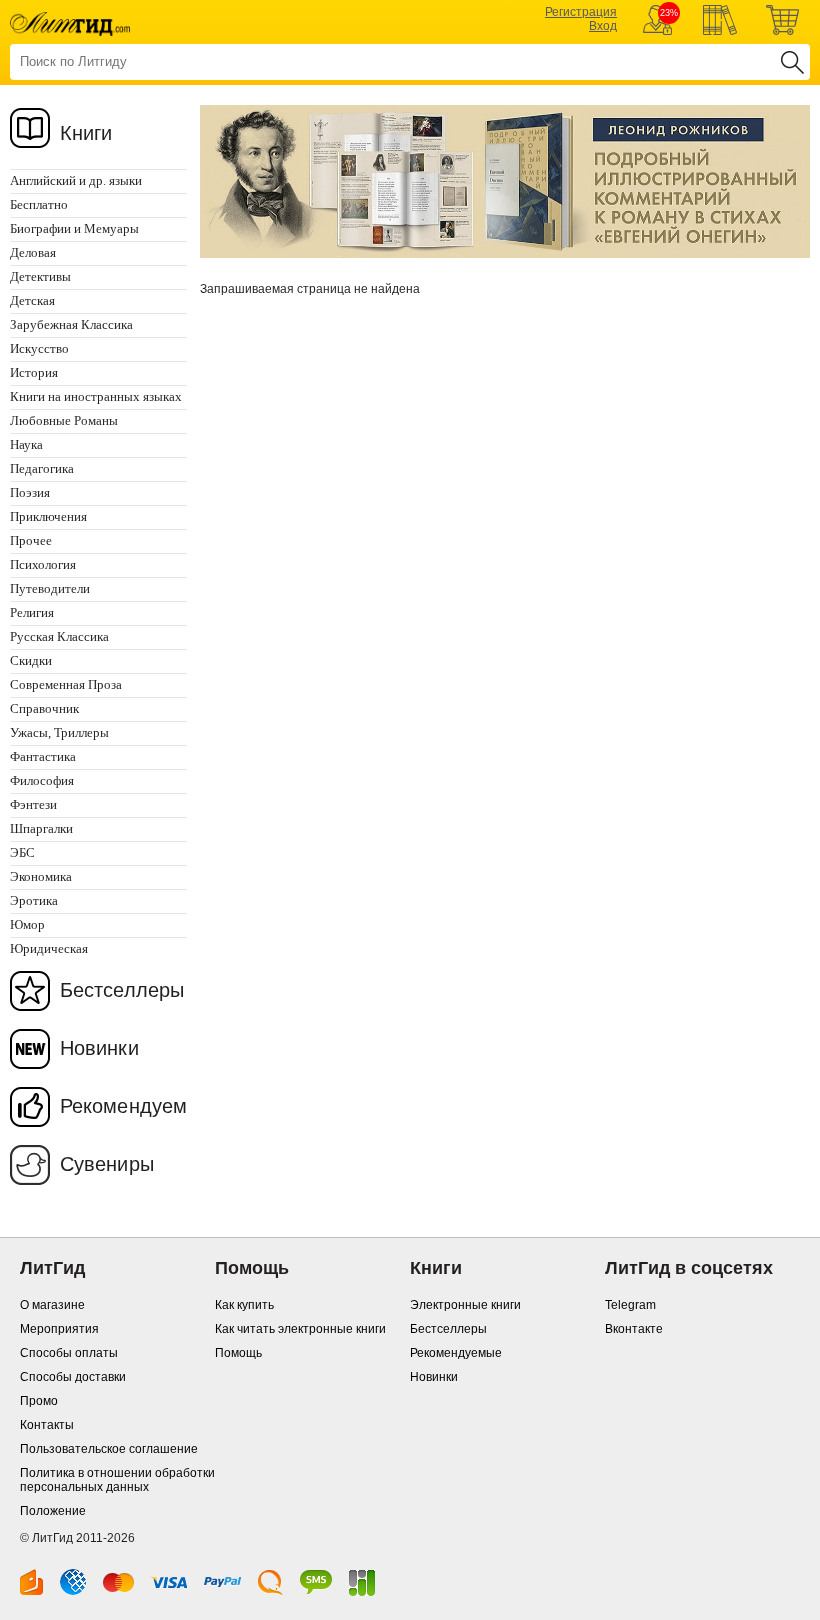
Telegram (630, 1305)
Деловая (33, 252)
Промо (39, 1401)
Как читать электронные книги (300, 1329)
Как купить (244, 1305)
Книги (86, 133)
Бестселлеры (122, 990)
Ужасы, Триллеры (59, 732)
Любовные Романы (64, 420)
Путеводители (50, 588)
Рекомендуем (123, 1106)
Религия (32, 612)
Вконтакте (634, 1329)
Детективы (40, 276)
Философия (42, 780)
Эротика (34, 900)
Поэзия (30, 492)
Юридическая (49, 948)
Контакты (47, 1425)
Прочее (31, 540)
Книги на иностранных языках (96, 396)
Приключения (48, 516)
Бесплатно (39, 204)
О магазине (52, 1305)
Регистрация (581, 12)
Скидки (31, 660)
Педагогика (42, 468)
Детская (32, 300)
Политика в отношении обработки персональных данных (117, 1480)
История (34, 372)
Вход (603, 26)
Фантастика (43, 756)
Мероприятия (59, 1329)
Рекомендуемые (456, 1353)
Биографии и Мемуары (74, 228)
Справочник (44, 708)
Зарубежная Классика (71, 324)
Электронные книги (465, 1305)
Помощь (238, 1353)
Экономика (41, 876)
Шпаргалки (41, 828)
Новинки (99, 1048)
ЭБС (22, 852)
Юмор (27, 924)
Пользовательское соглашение (109, 1449)
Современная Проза (66, 684)
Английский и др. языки (76, 180)
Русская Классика (59, 636)
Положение (53, 1511)
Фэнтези (33, 804)
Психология (43, 564)
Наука (26, 444)
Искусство (39, 348)
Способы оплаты (69, 1353)
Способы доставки (73, 1377)
